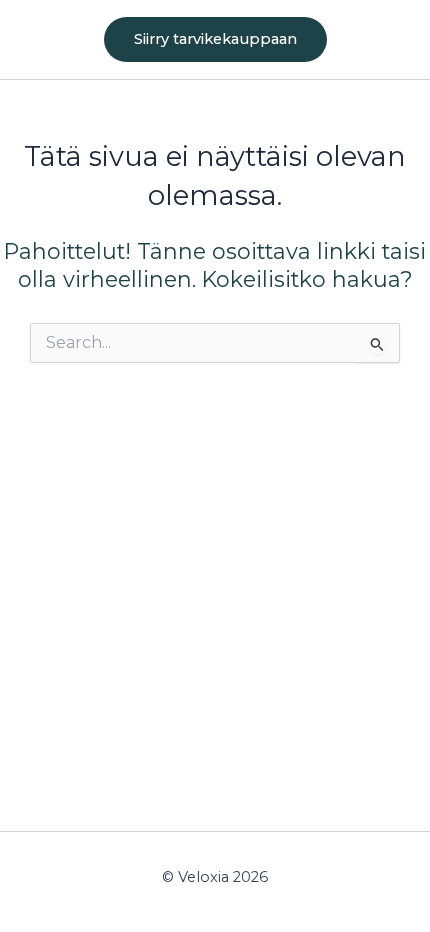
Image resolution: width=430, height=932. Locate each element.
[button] (215, 39)
